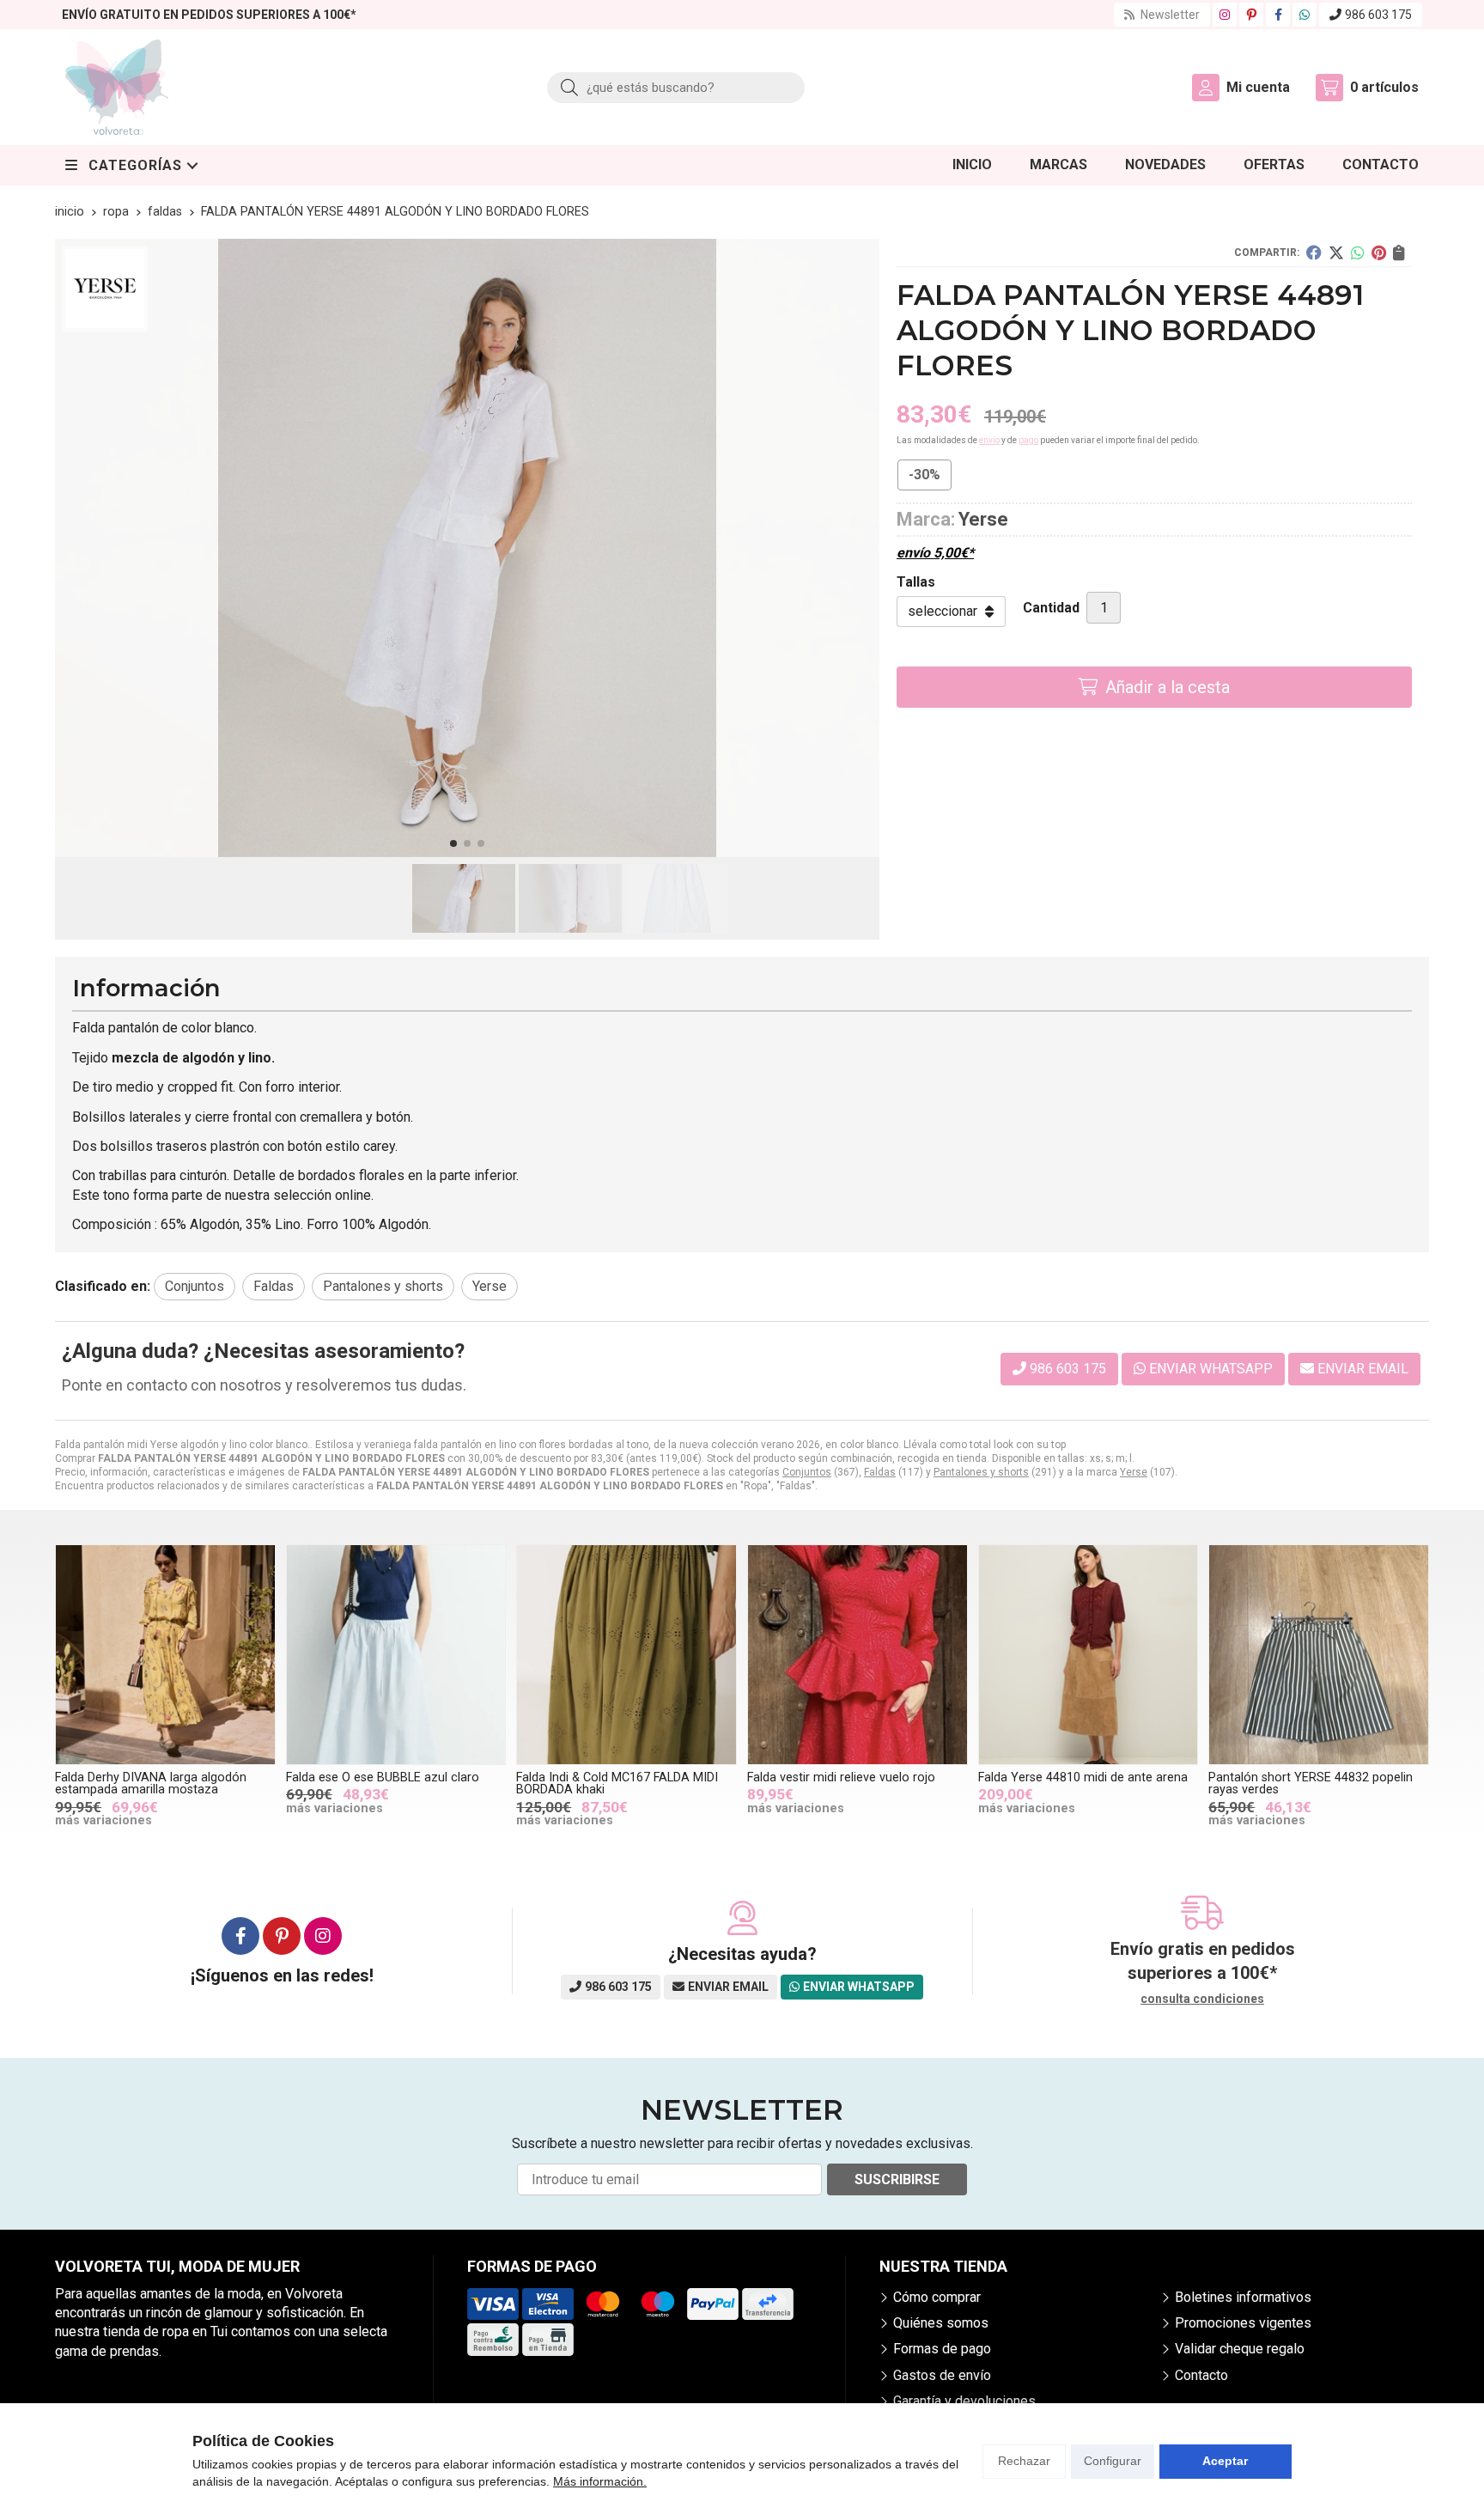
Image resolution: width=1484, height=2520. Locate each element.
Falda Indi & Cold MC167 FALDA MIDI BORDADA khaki (617, 1783)
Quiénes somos (941, 2323)
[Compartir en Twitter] (1336, 253)
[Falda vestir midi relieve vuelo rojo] (858, 1655)
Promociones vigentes (1243, 2323)
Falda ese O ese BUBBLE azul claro (383, 1777)
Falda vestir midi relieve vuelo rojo (841, 1777)
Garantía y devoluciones (964, 2401)
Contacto (1201, 2375)
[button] (453, 843)
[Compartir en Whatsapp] (1358, 253)
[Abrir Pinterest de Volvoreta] (1252, 15)
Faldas (880, 1472)
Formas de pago (942, 2349)
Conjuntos (807, 1472)
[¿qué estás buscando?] (676, 87)
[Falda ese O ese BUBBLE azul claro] (396, 1655)
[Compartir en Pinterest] (1379, 253)
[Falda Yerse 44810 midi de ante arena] (1089, 1655)
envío (989, 440)
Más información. (600, 2481)
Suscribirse (897, 2179)
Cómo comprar (937, 2297)
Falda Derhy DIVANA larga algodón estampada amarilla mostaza (151, 1783)
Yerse (1134, 1472)
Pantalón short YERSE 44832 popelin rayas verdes (1311, 1783)
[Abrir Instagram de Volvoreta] (1225, 15)
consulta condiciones (1202, 1999)
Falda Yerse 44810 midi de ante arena (1083, 1777)
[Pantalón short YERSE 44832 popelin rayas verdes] (1319, 1655)
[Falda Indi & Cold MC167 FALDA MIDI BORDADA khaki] (626, 1655)
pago (1028, 440)
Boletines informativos (1243, 2297)
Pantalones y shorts (981, 1472)
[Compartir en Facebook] (1314, 253)
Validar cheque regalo (1240, 2349)
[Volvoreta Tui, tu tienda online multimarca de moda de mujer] (117, 87)
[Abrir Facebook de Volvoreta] (1278, 15)
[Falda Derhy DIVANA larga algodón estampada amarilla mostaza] (165, 1655)
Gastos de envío (942, 2375)
